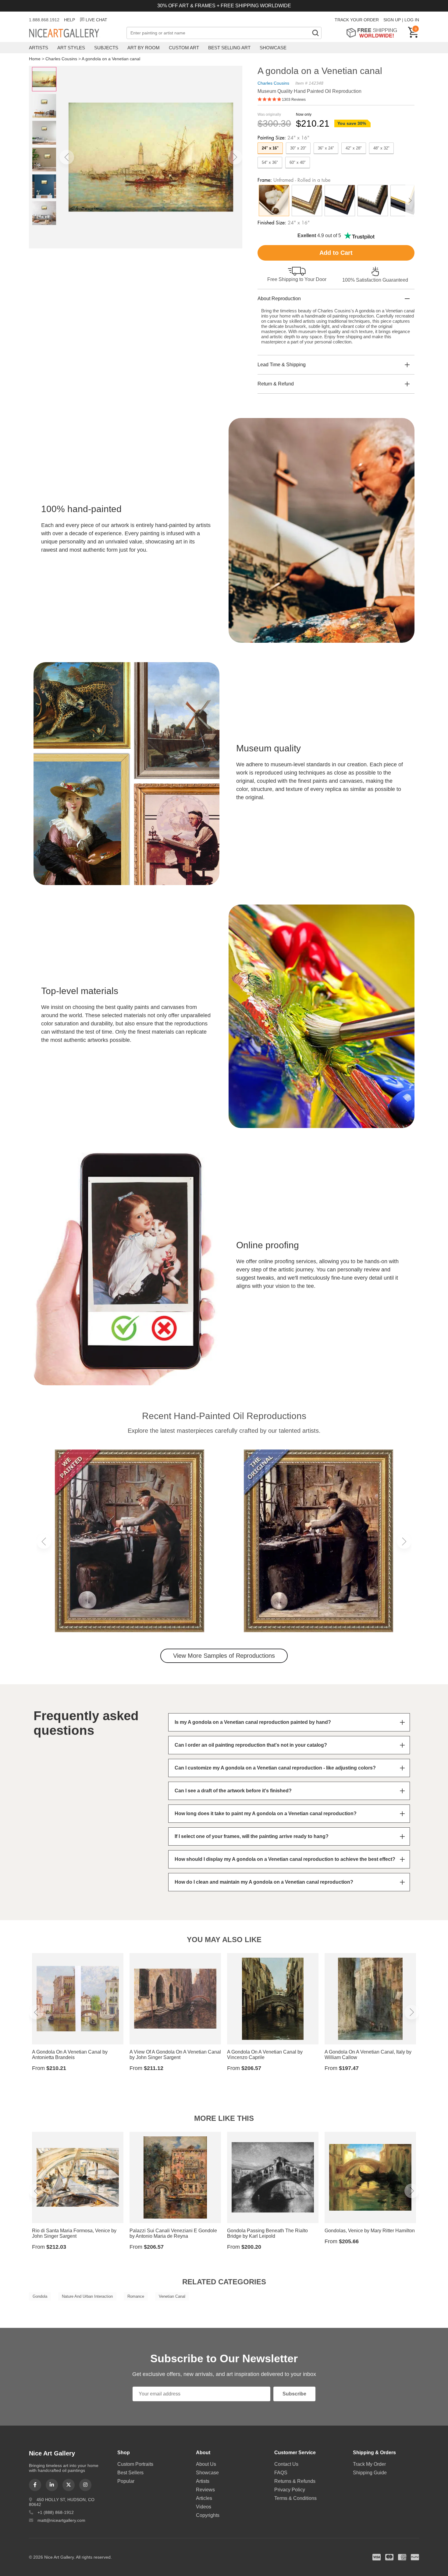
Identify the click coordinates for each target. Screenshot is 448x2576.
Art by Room (144, 48)
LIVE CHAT (96, 20)
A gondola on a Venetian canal (111, 59)
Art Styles (71, 48)
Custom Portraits (135, 2464)
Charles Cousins (61, 59)
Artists (39, 48)
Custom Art (184, 48)
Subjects (106, 48)
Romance (136, 2296)
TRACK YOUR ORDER (357, 20)
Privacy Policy (290, 2490)
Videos (204, 2507)
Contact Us (286, 2464)
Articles (204, 2498)
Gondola (40, 2296)
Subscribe (294, 2394)
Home (35, 59)
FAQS (281, 2473)
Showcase (273, 48)
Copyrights (208, 2515)
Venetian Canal (172, 2296)
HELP (69, 20)
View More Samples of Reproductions (224, 1656)
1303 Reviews (294, 100)
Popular (126, 2481)
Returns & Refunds (295, 2481)
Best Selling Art (229, 48)
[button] (67, 157)
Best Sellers (130, 2473)
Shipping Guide (370, 2473)
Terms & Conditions (295, 2498)
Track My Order (369, 2464)
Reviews (205, 2490)
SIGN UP (392, 20)
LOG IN (412, 20)
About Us (206, 2464)
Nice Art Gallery (75, 33)
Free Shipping (374, 33)
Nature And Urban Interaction (87, 2296)
